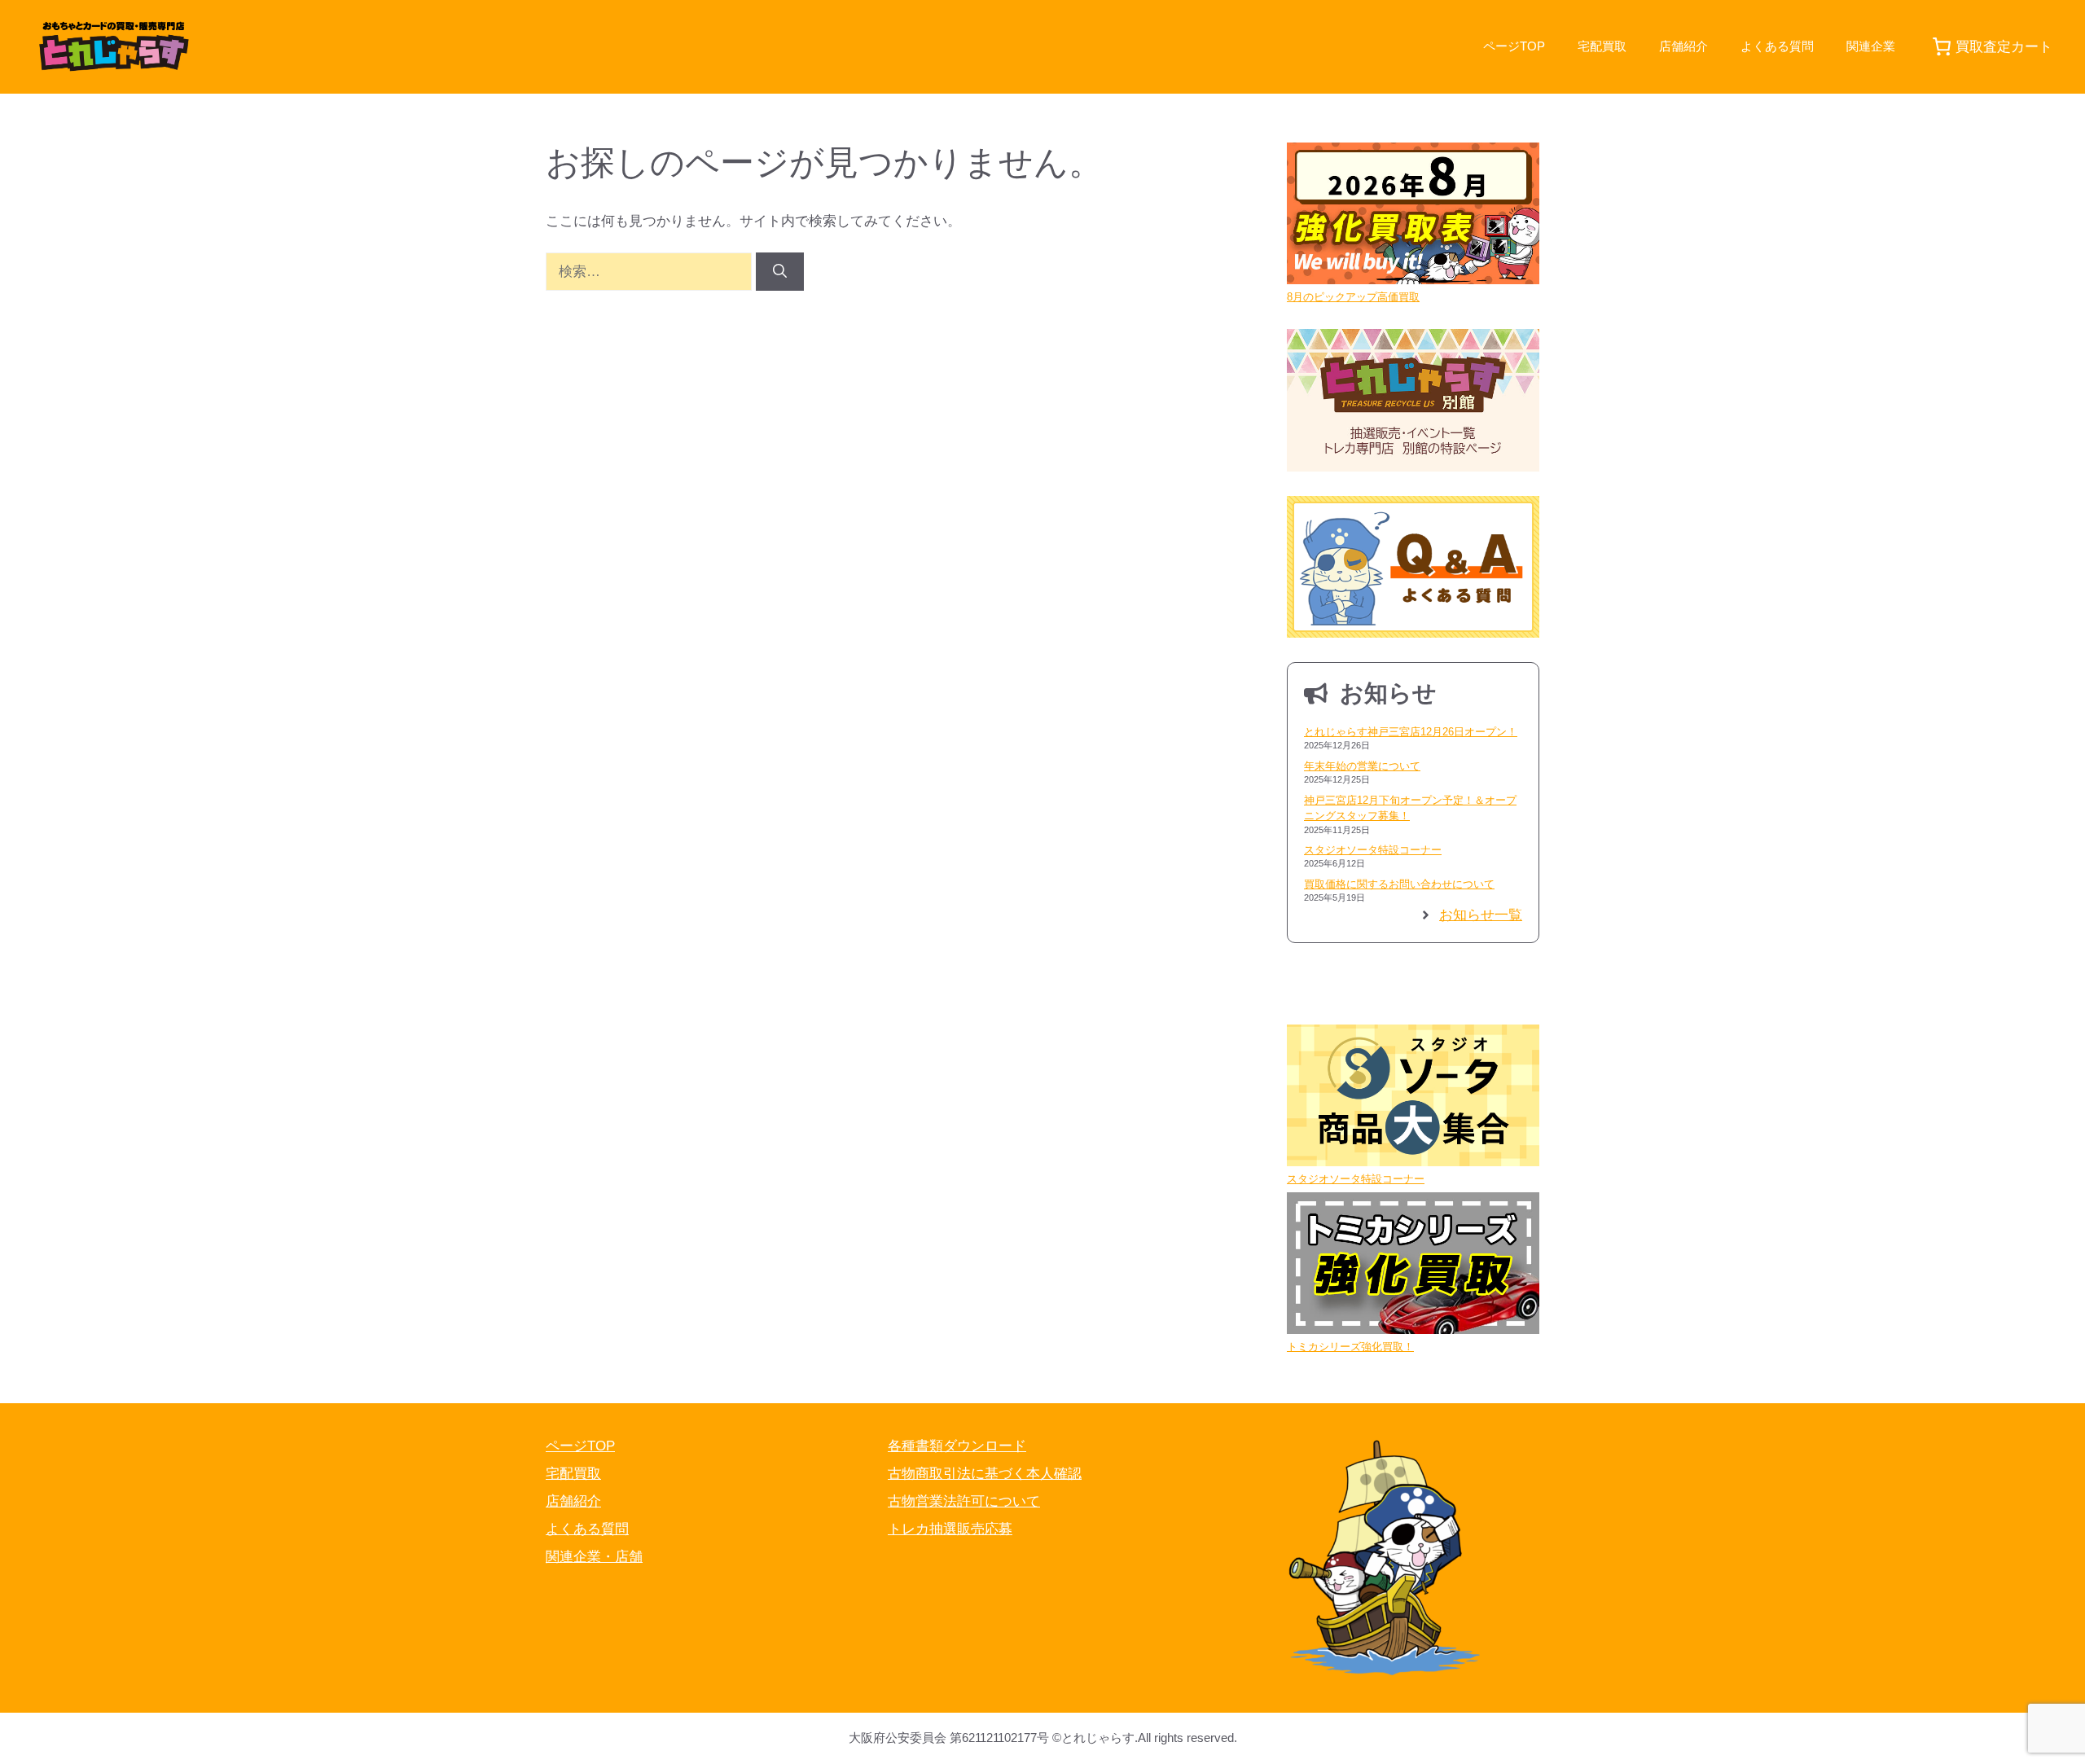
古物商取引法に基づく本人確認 (985, 1474)
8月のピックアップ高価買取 (1353, 297)
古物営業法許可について (964, 1501)
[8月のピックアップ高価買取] (1413, 216)
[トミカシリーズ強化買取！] (1413, 1266)
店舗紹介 (1683, 46)
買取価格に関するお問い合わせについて (1399, 884)
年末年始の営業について (1362, 766)
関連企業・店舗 (594, 1557)
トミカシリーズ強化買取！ (1350, 1347)
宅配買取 (1602, 46)
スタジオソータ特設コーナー (1373, 850)
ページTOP (1514, 46)
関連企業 (1871, 46)
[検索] (780, 272)
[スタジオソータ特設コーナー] (1413, 1098)
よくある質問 (1777, 46)
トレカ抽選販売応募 (950, 1529)
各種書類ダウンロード (957, 1446)
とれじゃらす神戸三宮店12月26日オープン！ (1411, 732)
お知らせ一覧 (1481, 915)
